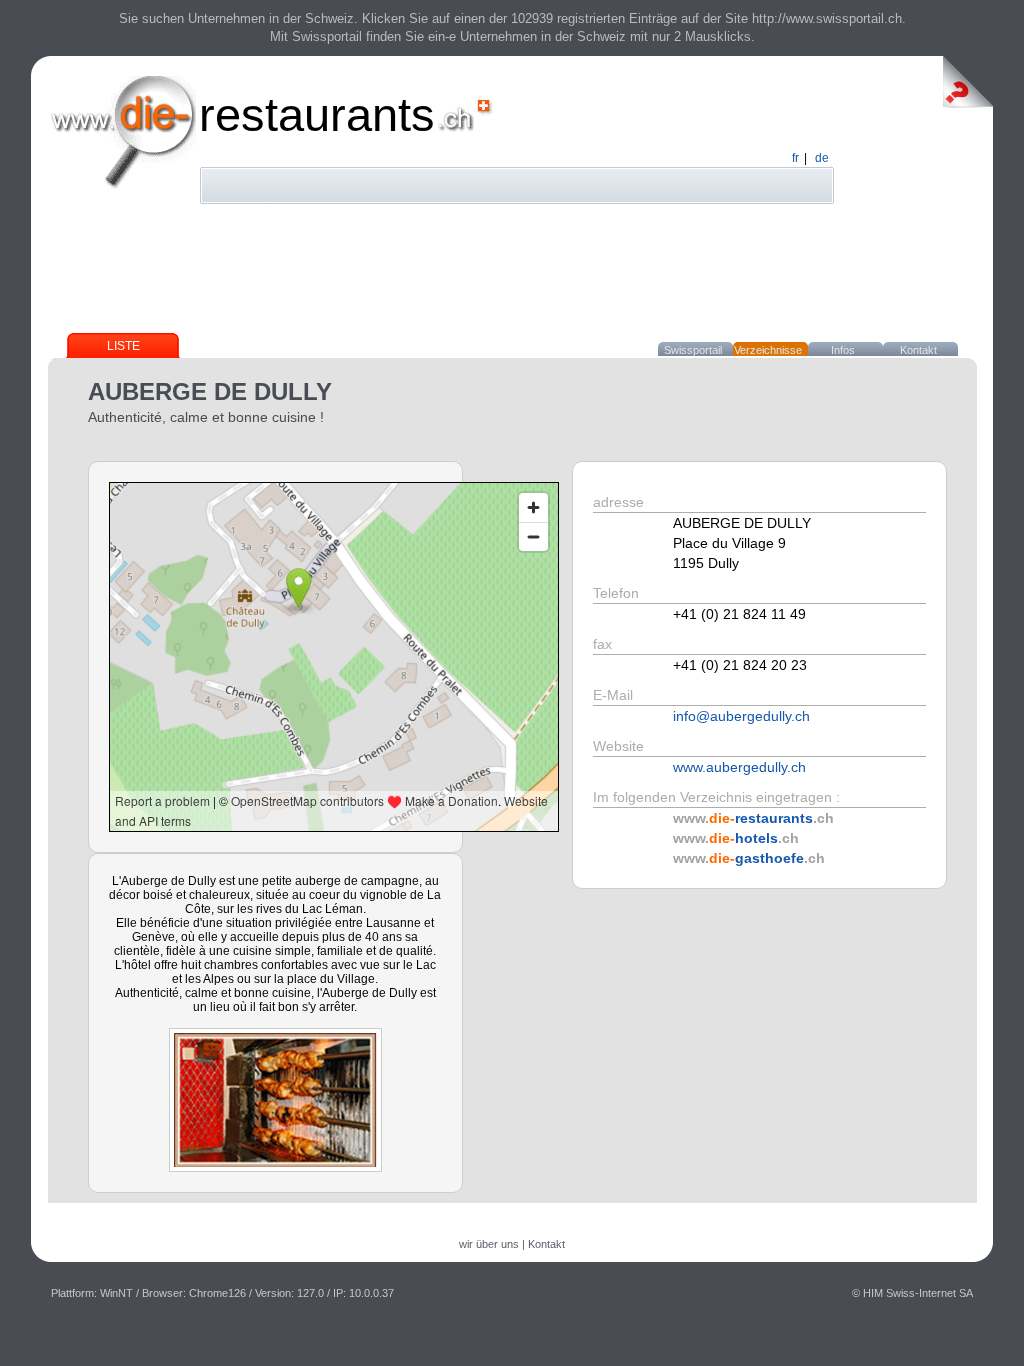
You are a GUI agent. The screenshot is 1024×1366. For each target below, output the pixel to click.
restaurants (317, 114)
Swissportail (693, 350)
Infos (843, 350)
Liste (123, 346)
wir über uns (489, 1244)
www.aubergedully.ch (739, 767)
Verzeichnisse (768, 350)
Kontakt (918, 350)
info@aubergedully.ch (741, 716)
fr (795, 158)
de (822, 158)
